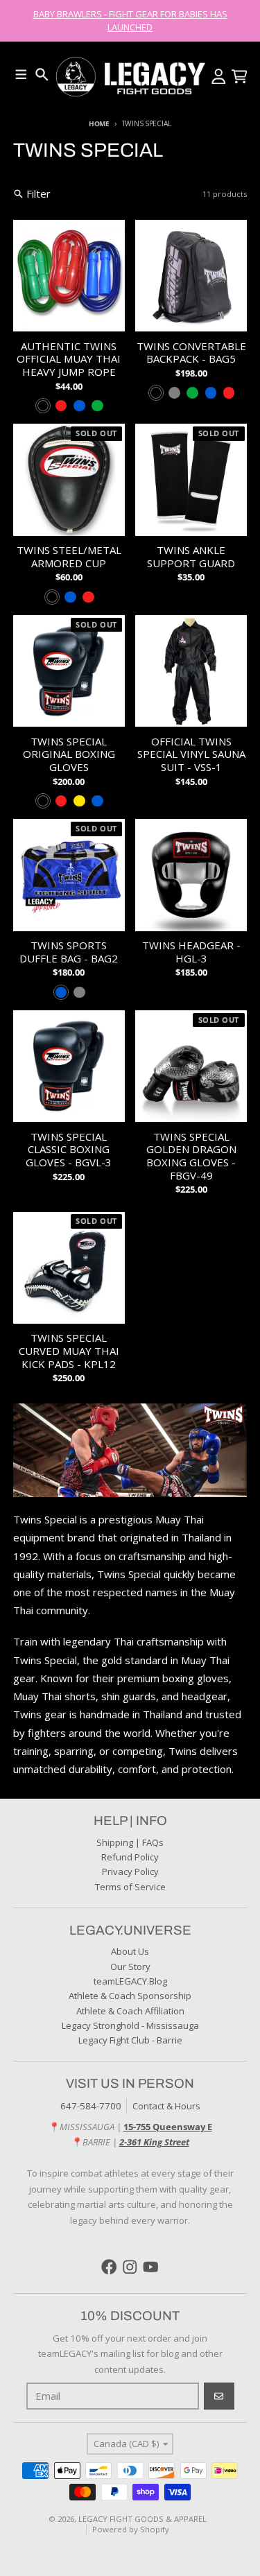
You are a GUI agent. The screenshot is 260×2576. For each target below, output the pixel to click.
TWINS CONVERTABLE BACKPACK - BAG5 (191, 353)
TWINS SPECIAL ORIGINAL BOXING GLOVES (69, 754)
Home (99, 123)
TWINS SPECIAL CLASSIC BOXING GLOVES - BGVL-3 (69, 1150)
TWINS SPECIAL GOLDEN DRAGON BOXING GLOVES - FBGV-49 (191, 1156)
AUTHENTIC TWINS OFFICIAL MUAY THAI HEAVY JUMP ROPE (69, 359)
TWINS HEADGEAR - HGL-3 (191, 952)
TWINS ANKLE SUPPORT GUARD (191, 557)
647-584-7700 (91, 2106)
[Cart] (240, 77)
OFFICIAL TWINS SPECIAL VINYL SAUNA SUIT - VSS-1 (191, 754)
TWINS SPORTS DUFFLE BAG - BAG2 (69, 952)
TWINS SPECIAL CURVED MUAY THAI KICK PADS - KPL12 (69, 1351)
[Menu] (21, 75)
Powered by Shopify (131, 2529)
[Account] (219, 77)
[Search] (42, 75)
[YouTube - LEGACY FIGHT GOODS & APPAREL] (151, 2267)
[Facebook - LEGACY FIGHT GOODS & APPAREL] (109, 2267)
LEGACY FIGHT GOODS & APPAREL (142, 2519)
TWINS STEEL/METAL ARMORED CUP (69, 557)
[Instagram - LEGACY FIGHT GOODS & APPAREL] (130, 2267)
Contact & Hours (166, 2106)
